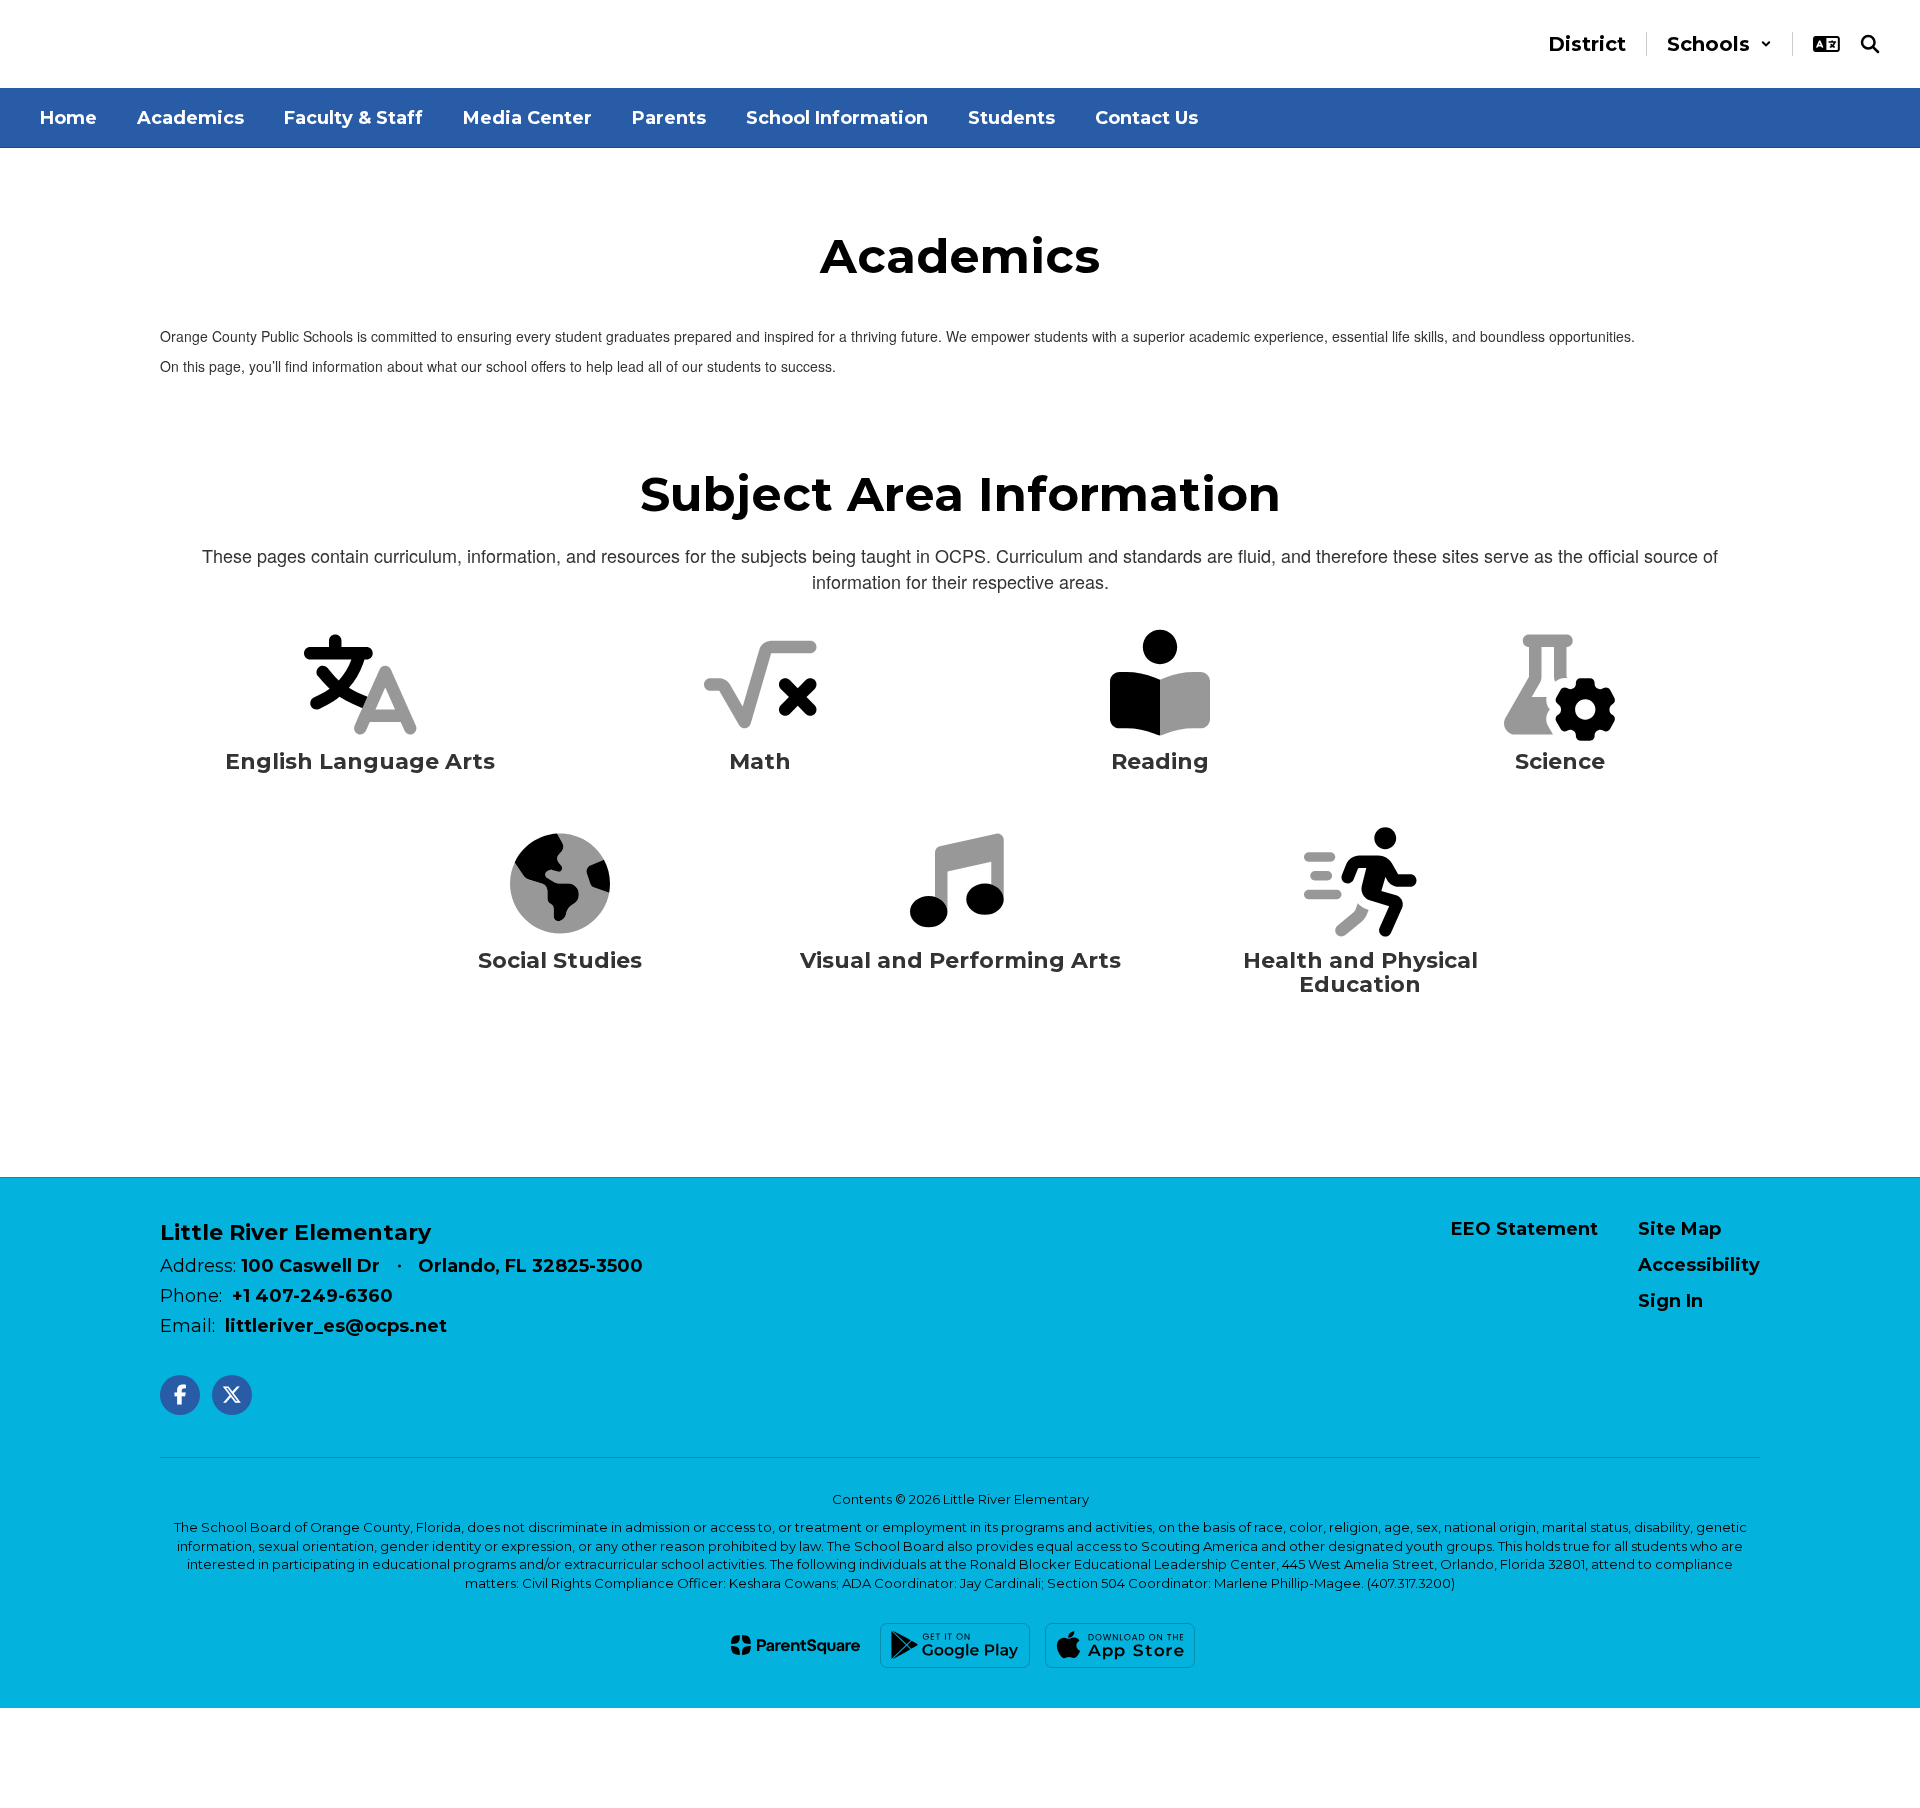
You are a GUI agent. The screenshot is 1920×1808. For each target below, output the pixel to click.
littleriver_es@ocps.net (336, 1326)
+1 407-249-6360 (312, 1296)
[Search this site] (1870, 44)
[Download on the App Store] (1120, 1645)
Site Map (1679, 1229)
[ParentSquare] (795, 1645)
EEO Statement (1524, 1229)
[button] (1719, 44)
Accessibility (1699, 1265)
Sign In (1670, 1301)
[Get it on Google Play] (955, 1645)
